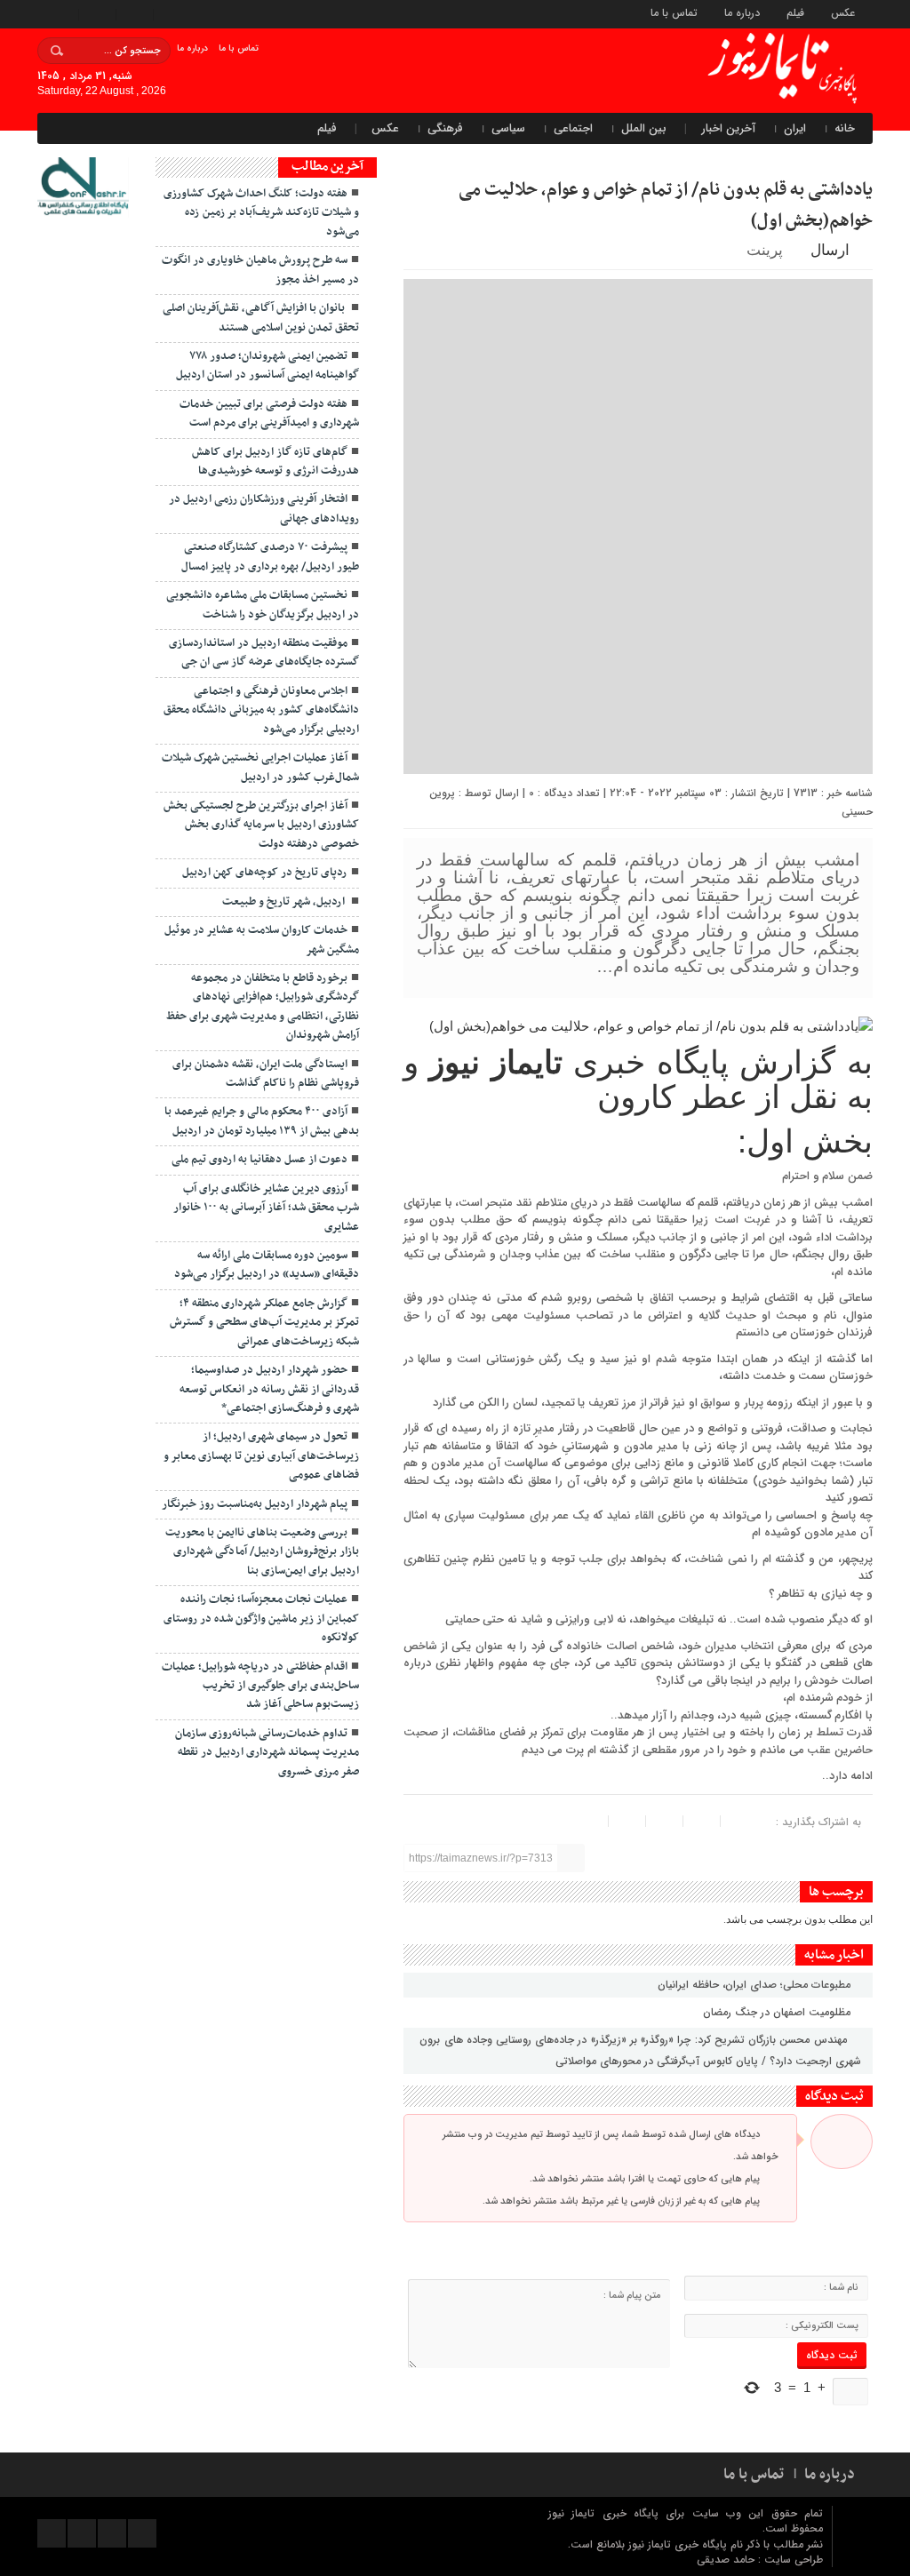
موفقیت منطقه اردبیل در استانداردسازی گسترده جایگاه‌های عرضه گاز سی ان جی (264, 653)
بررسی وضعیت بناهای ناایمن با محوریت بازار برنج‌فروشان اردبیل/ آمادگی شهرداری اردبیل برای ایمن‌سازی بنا (262, 1552)
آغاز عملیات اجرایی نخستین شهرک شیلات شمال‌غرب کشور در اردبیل (260, 767)
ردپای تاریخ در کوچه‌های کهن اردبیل (265, 873)
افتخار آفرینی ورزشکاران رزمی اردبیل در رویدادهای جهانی (264, 509)
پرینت (768, 250)
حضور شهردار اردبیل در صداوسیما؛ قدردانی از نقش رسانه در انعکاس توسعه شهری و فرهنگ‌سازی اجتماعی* (269, 1389)
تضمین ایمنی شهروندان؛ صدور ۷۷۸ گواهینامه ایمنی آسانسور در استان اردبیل (267, 366)
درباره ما (742, 12)
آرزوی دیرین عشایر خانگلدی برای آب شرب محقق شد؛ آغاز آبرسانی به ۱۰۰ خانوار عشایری (266, 1208)
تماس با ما (674, 12)
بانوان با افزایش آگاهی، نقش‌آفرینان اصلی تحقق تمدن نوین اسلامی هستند (261, 318)
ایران (795, 128)
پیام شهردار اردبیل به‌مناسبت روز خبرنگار (255, 1504)
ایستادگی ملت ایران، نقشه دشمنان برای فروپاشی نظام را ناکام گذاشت (266, 1074)
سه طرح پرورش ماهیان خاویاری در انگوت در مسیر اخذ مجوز (260, 270)
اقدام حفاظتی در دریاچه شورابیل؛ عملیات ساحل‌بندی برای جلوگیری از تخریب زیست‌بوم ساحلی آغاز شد (260, 1686)
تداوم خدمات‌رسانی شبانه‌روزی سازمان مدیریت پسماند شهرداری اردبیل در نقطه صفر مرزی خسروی (267, 1753)
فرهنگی (445, 128)
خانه (845, 128)
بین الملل (644, 128)
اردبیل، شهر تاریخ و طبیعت (285, 902)
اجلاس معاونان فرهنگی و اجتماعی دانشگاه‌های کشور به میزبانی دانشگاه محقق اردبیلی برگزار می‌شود (261, 710)
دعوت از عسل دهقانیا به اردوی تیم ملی (259, 1160)
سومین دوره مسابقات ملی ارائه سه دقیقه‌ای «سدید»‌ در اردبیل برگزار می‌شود (267, 1265)
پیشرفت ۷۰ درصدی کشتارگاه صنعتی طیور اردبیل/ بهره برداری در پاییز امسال (270, 557)
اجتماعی (573, 128)
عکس (843, 12)
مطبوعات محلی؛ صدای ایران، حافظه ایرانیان (756, 1985)
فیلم (795, 12)
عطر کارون (672, 1097)
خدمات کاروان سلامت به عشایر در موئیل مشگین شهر (262, 940)
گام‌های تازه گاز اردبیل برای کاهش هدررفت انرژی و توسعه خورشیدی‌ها (275, 462)
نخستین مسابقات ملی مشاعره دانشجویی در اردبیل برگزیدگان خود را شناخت (263, 605)
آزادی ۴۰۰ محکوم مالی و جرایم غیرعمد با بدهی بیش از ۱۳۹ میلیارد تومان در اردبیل (262, 1121)
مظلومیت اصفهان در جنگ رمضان (778, 2012)
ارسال (830, 250)
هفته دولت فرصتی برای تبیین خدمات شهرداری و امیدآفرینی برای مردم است (269, 414)
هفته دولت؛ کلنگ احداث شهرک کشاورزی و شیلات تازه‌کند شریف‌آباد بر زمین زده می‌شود (261, 213)
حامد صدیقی (727, 2560)
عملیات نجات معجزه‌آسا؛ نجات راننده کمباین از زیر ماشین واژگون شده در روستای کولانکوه (261, 1619)
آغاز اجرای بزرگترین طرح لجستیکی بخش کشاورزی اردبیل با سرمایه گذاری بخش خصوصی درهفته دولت (261, 825)
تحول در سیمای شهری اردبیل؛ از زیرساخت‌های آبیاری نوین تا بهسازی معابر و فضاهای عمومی (261, 1456)
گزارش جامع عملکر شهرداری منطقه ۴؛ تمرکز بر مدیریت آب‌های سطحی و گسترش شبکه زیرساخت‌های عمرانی (264, 1323)
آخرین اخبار (728, 128)
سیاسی (508, 128)
